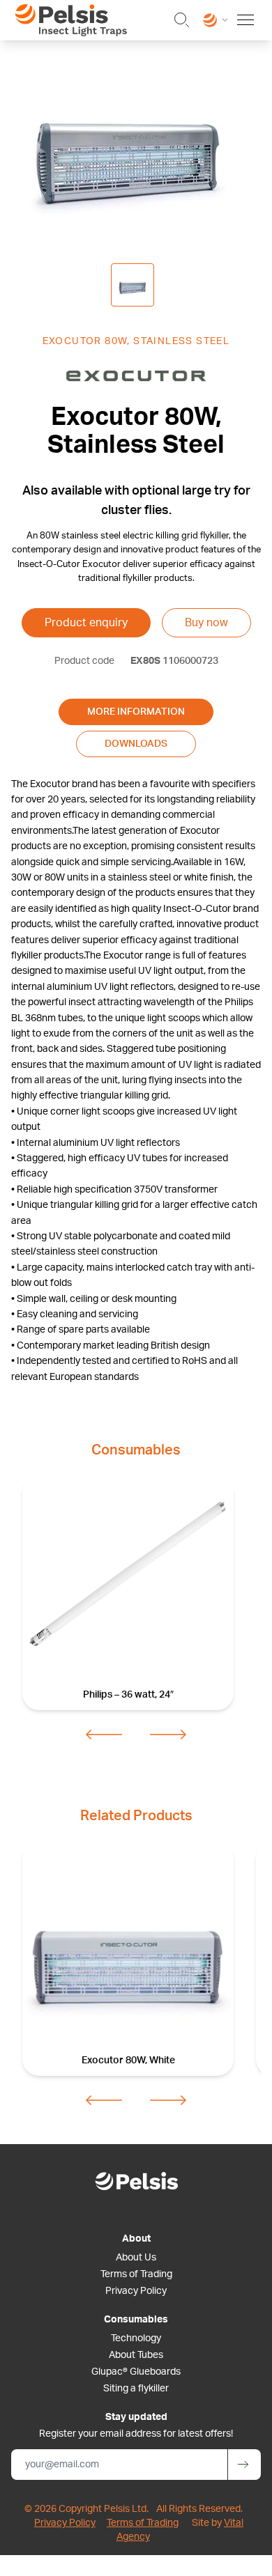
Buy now (206, 623)
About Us (136, 2258)
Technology (136, 2338)
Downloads (136, 744)
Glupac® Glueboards (136, 2372)
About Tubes (136, 2355)
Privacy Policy (136, 2291)
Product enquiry (86, 623)
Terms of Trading (136, 2274)
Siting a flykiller (136, 2389)
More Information (136, 712)
